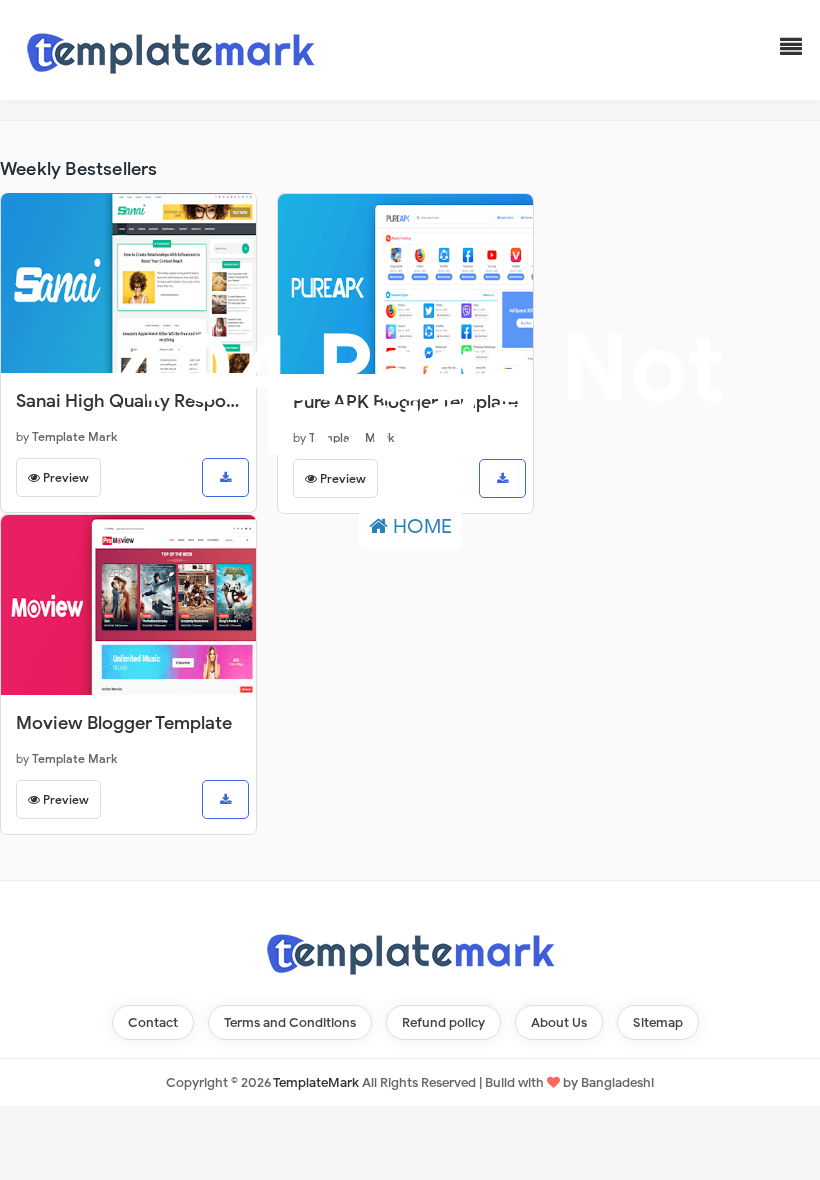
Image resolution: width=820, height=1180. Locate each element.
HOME (420, 526)
